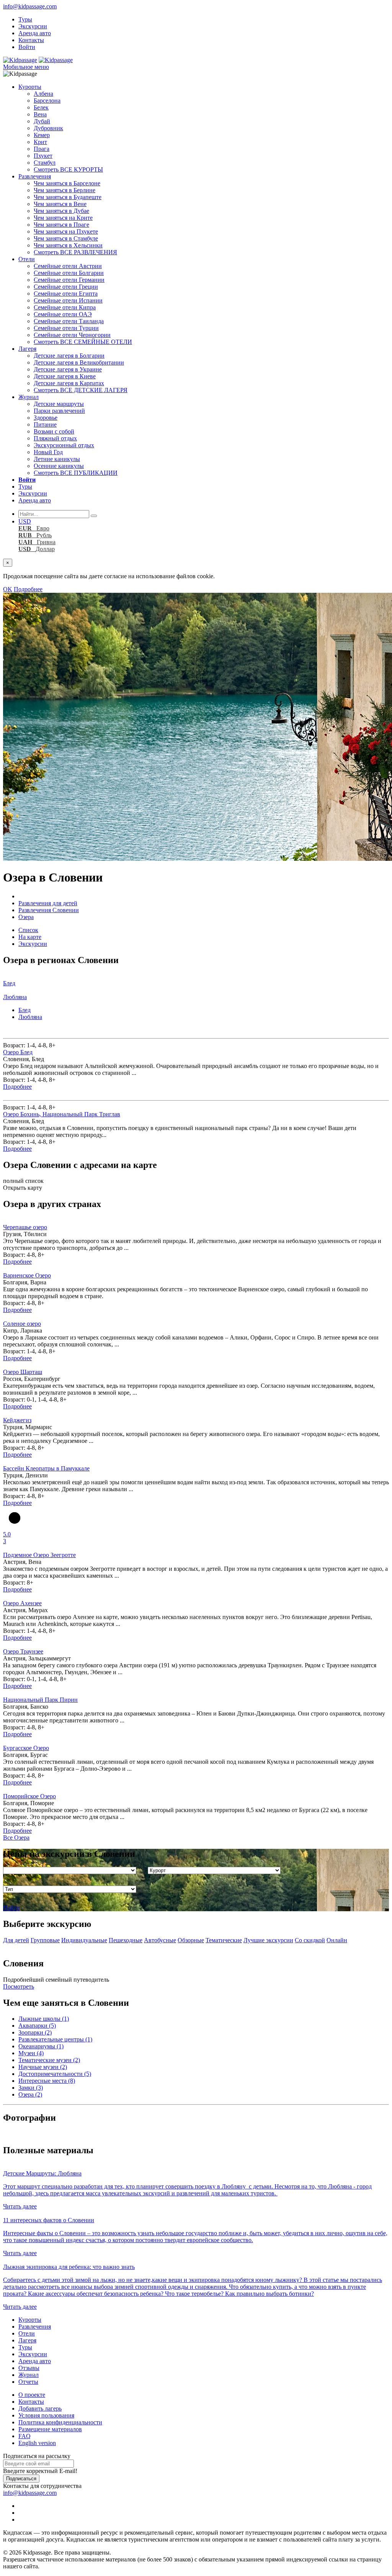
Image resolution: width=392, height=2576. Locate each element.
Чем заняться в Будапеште (68, 197)
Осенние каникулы (59, 466)
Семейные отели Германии (69, 280)
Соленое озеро (22, 1324)
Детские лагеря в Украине (68, 369)
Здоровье (46, 418)
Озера (30, 2094)
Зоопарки (35, 2032)
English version (37, 2443)
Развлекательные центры (55, 2039)
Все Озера (16, 1838)
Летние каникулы (57, 459)
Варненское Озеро (27, 1275)
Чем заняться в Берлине (65, 190)
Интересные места (47, 2081)
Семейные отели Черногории (72, 335)
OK (8, 589)
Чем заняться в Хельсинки (68, 245)
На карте (30, 937)
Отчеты (28, 2382)
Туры (25, 19)
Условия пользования (46, 2415)
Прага (42, 149)
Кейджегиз (17, 1420)
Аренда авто (35, 33)
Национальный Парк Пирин (40, 1700)
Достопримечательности (55, 2074)
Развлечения (35, 176)
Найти (11, 1908)
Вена (40, 114)
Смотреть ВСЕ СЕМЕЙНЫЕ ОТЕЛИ (83, 342)
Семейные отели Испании (68, 300)
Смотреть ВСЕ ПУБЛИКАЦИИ (76, 473)
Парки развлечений (59, 411)
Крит (40, 142)
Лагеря (27, 349)
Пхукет (43, 156)
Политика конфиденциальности (60, 2422)
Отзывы (29, 2368)
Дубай (42, 121)
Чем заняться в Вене (60, 204)
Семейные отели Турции (66, 328)
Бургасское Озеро (26, 1748)
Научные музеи (43, 2067)
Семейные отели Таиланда (69, 321)
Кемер (42, 135)
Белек (41, 107)
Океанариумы (41, 2046)
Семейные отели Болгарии (69, 273)
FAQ (24, 2436)
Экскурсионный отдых (64, 445)
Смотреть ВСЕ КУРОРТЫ (68, 169)
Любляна (30, 1017)
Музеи (31, 2053)
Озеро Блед (18, 1052)
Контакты (31, 40)
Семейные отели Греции (66, 287)
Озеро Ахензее (22, 1603)
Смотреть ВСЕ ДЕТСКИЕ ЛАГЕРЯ (81, 390)
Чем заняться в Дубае (61, 211)
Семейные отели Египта (66, 294)
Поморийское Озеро (29, 1796)
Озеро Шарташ (23, 1372)
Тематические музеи (49, 2060)
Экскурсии (33, 26)
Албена (43, 94)
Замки (31, 2088)
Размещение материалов (50, 2429)
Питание (45, 424)
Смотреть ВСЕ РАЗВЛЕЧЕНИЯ (75, 252)
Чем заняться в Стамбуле (66, 238)
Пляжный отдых (55, 438)
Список (28, 930)
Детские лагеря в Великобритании (79, 362)
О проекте (32, 2395)
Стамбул (45, 163)
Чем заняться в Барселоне (67, 183)
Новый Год (48, 452)
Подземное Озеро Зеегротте (39, 1555)
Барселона (47, 101)
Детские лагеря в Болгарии (69, 356)
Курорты (30, 87)
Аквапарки (37, 2026)
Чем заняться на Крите (63, 218)
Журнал (29, 397)
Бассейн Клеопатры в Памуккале (46, 1468)
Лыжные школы (44, 2019)
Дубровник (48, 128)
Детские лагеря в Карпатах (69, 383)
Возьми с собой (54, 431)
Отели (27, 259)
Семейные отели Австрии (68, 266)
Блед (24, 1010)
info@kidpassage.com (30, 6)
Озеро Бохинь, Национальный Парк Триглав (62, 1114)
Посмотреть (19, 1986)
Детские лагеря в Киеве (65, 376)
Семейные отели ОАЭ (63, 314)
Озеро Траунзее (23, 1651)
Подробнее (28, 589)
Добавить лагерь (40, 2408)
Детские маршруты (59, 404)
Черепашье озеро (25, 1227)
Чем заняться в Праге (61, 225)
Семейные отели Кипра (65, 307)
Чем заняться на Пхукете (66, 231)
